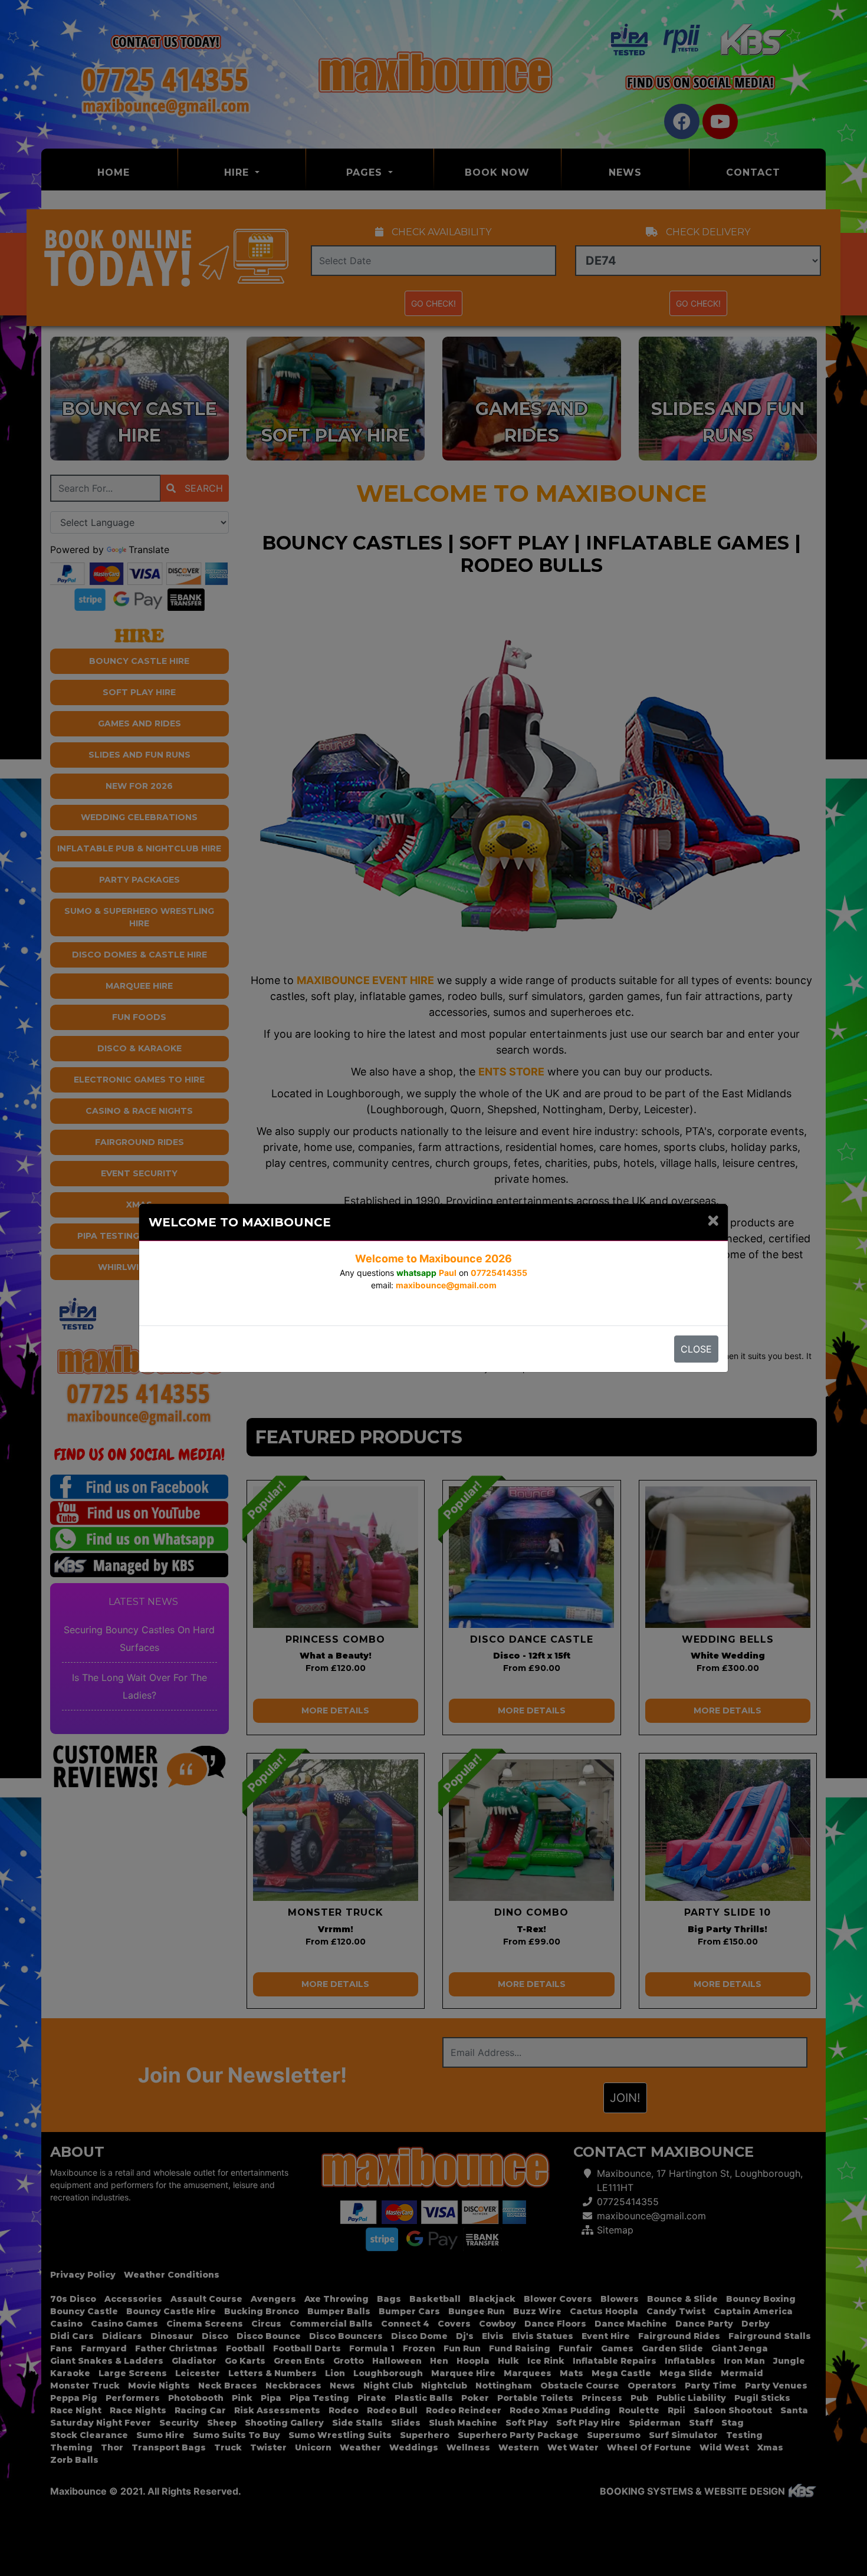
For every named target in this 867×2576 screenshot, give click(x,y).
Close (696, 1349)
